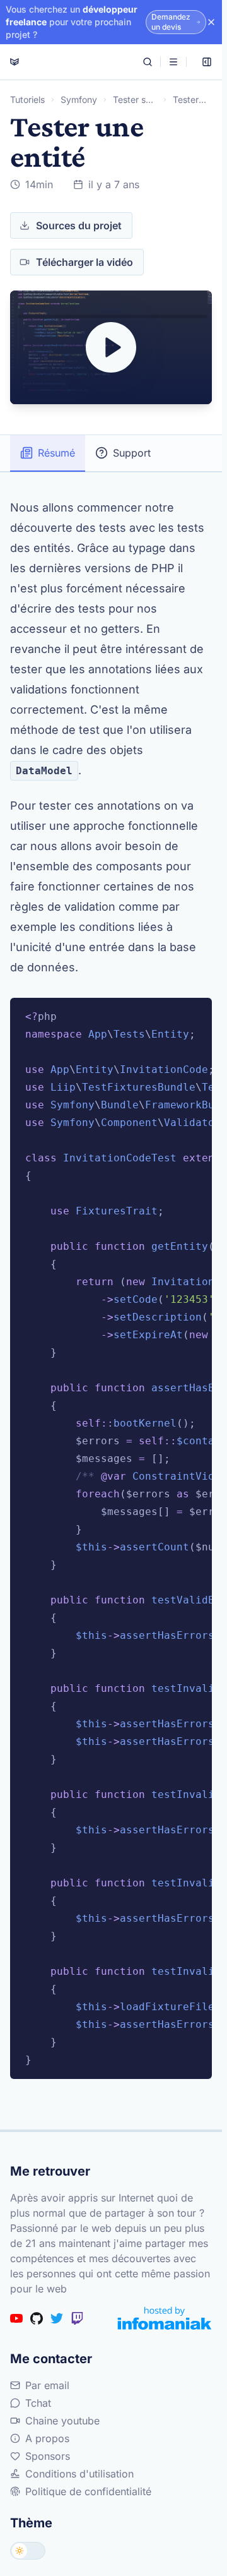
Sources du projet (79, 225)
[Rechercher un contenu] (148, 62)
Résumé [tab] (56, 453)
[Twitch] (77, 2318)
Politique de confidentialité (88, 2491)
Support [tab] (132, 453)
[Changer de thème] (28, 2551)
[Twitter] (57, 2318)
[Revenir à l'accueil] (15, 62)
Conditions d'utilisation (79, 2474)
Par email (47, 2385)
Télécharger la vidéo (84, 262)
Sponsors (48, 2456)
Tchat (38, 2403)
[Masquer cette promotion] (211, 22)
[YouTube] (16, 2318)
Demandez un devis (171, 22)
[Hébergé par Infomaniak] (165, 2318)
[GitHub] (37, 2318)
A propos (47, 2438)
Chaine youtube (62, 2421)
